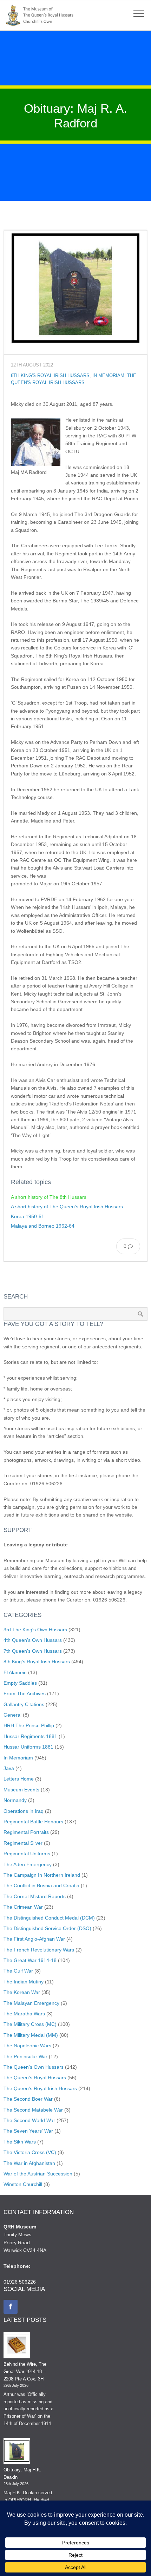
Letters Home (19, 1779)
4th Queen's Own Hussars (33, 1640)
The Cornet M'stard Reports (35, 1896)
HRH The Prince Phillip (29, 1725)
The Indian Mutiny (24, 1982)
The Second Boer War (28, 2099)
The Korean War (22, 1992)
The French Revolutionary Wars (39, 1950)
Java (9, 1768)
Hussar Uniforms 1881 (28, 1747)
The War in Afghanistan (29, 2163)
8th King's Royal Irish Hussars (50, 376)
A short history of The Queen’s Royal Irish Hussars (67, 1207)
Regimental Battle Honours (33, 1822)
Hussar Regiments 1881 (30, 1736)
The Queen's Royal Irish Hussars (40, 2088)
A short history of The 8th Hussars (49, 1197)
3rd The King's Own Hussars (35, 1630)
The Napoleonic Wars (27, 2046)
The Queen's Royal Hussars (35, 2078)
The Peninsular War (25, 2056)
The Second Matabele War (33, 2110)
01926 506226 (20, 2282)
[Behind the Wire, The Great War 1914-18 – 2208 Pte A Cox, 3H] (17, 2346)
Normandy (15, 1800)
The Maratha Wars (24, 2014)
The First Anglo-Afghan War (34, 1939)
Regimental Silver (23, 1843)
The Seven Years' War (28, 2131)
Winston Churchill (23, 2184)
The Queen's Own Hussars (34, 2067)
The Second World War (29, 2120)
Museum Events (21, 1790)
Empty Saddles (20, 1683)
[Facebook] (11, 2307)
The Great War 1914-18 (30, 1960)
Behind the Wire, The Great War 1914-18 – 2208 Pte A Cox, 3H (25, 2372)
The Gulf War (18, 1971)
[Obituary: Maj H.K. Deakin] (17, 2452)
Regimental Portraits (26, 1832)
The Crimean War (23, 1907)
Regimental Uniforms (27, 1854)
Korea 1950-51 (28, 1216)
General (12, 1715)
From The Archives (25, 1693)
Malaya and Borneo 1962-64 (43, 1226)
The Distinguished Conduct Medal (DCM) (49, 1918)
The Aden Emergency (28, 1864)
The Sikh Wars (20, 2142)
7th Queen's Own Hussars (33, 1651)
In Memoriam (108, 376)
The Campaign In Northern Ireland (42, 1875)
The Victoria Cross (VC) (30, 2152)
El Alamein (15, 1672)
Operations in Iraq (24, 1811)
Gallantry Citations (24, 1704)
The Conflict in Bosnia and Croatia (41, 1885)
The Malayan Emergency (31, 2003)
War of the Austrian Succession (38, 2174)
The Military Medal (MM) (31, 2035)
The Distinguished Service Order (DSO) (47, 1928)
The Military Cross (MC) (30, 2024)
